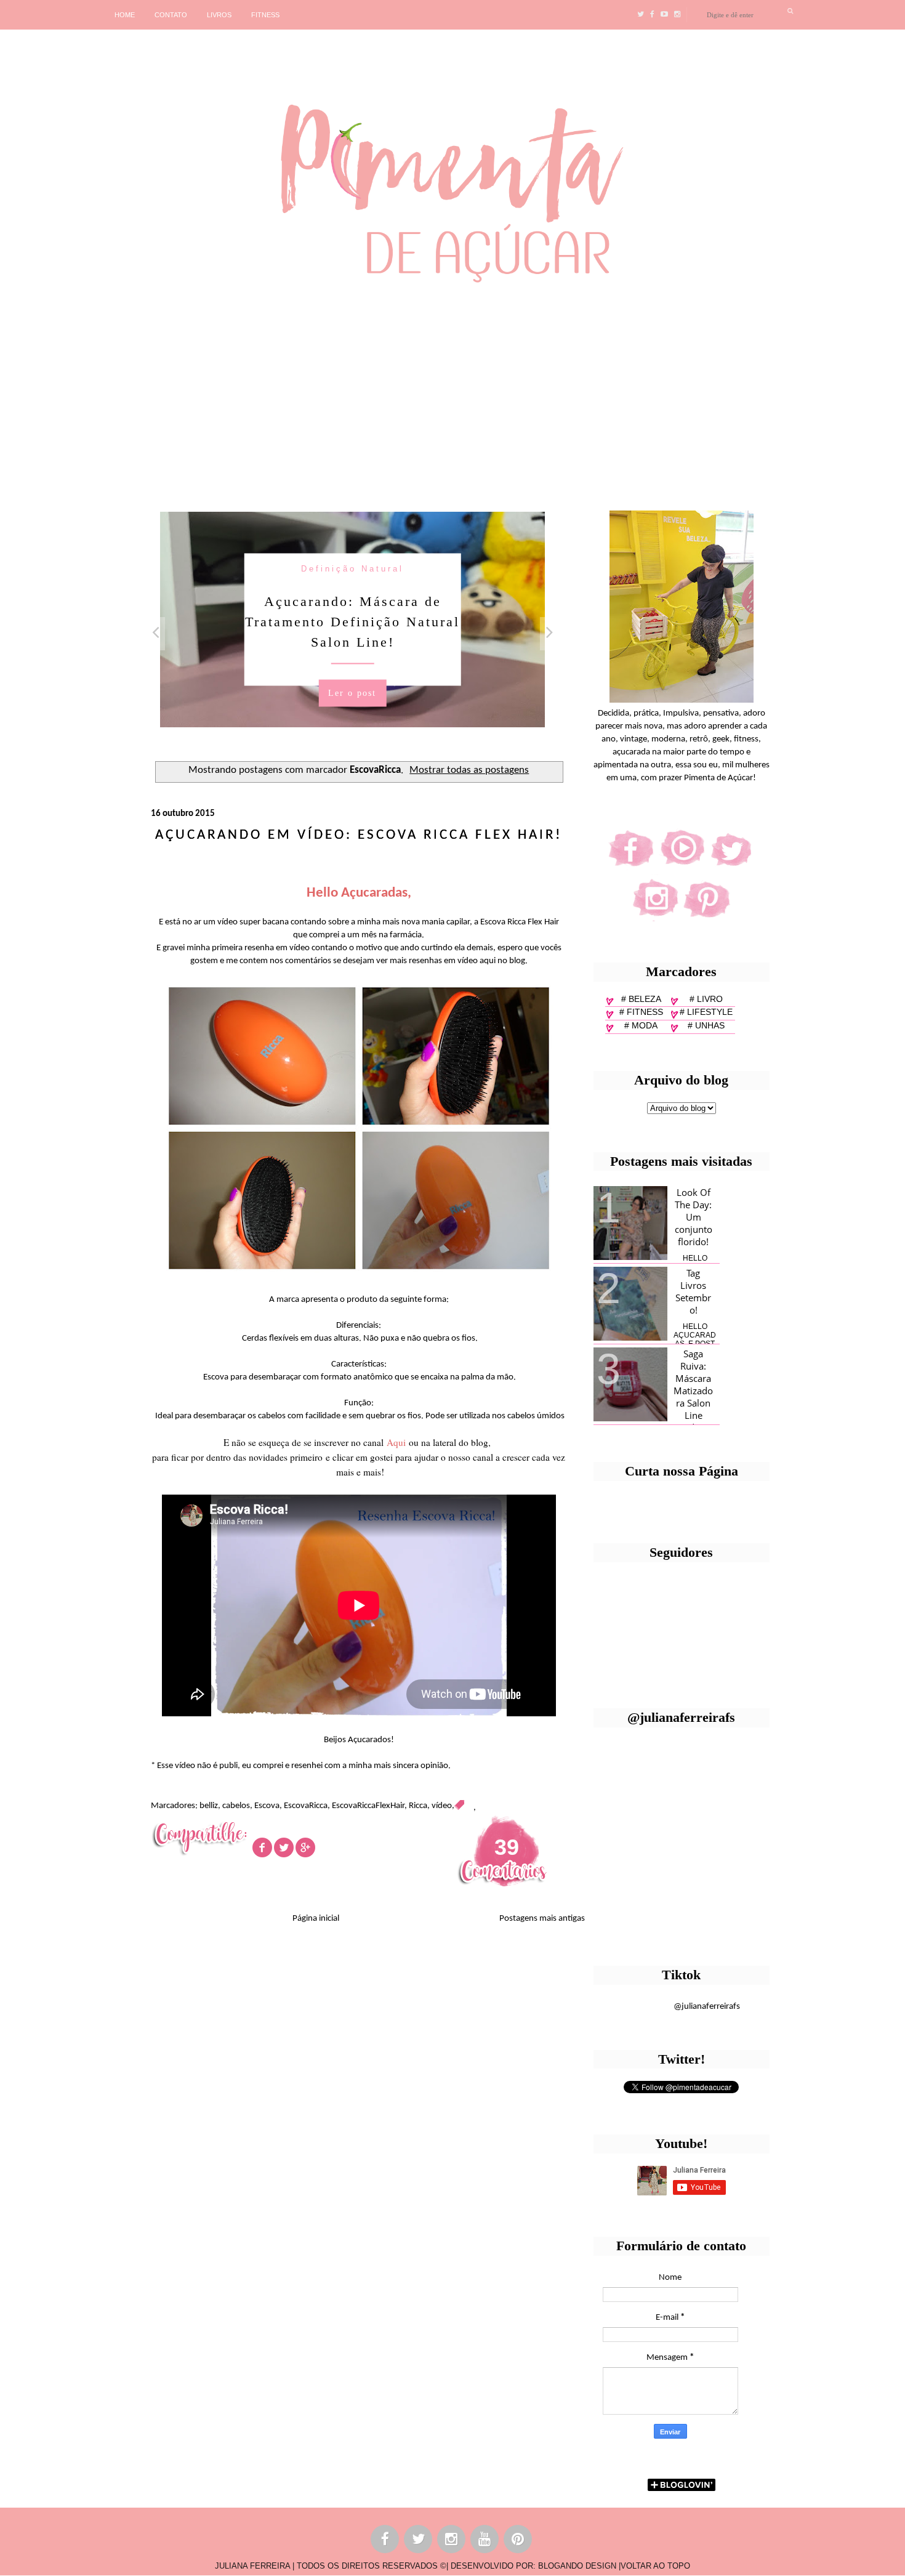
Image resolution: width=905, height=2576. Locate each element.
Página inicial (316, 1919)
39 (507, 1847)
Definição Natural (352, 568)
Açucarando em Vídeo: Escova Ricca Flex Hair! (359, 835)
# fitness (641, 1012)
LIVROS (219, 15)
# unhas (706, 1025)
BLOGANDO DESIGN (577, 2566)
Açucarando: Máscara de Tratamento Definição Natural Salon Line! (352, 621)
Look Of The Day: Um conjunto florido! (694, 1217)
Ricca (418, 1806)
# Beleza (641, 999)
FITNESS (265, 15)
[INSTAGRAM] (452, 2541)
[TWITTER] (419, 2541)
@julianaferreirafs (707, 2007)
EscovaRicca (306, 1806)
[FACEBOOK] (385, 2541)
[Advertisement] (379, 392)
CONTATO (171, 15)
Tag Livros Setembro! (693, 1291)
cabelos (236, 1806)
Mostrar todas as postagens (469, 770)
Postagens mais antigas (542, 1919)
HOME (125, 15)
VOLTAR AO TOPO (655, 2566)
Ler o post (352, 692)
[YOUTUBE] (485, 2541)
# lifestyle (706, 1012)
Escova (267, 1806)
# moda (641, 1025)
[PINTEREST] (518, 2541)
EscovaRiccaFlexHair (368, 1806)
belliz (209, 1806)
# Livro (706, 999)
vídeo (442, 1806)
